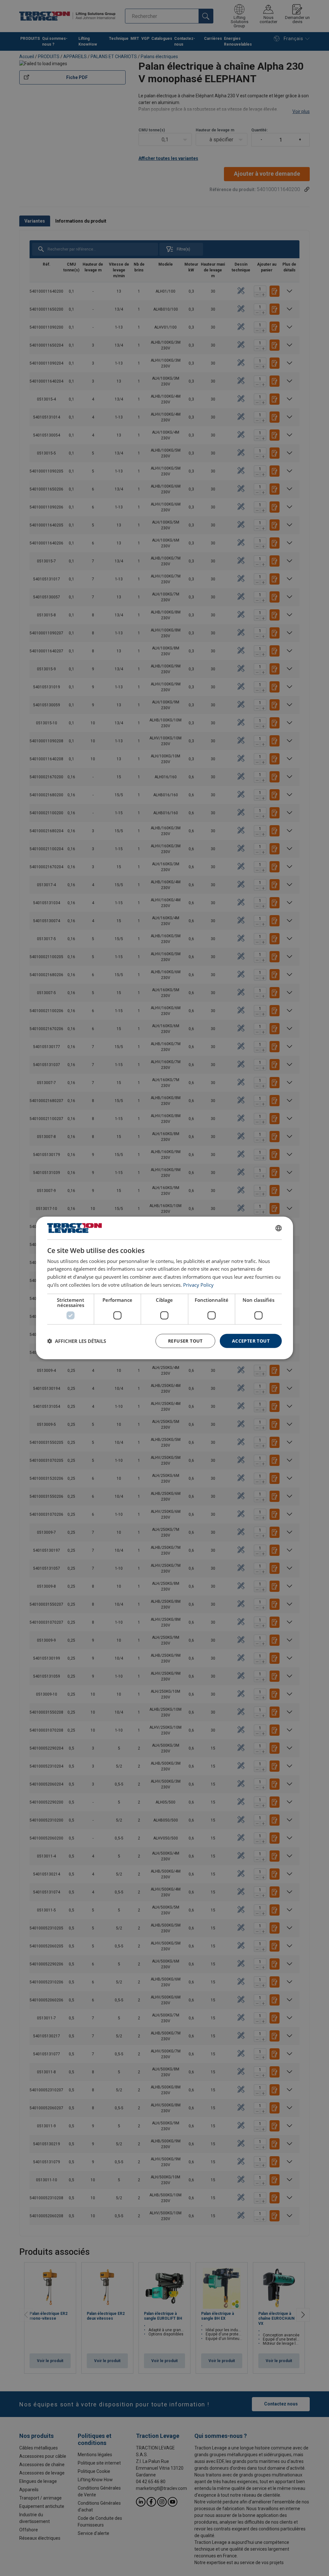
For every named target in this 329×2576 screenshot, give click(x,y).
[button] (77, 1341)
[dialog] (164, 1288)
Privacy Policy (198, 1285)
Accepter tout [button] (251, 1341)
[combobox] (279, 1228)
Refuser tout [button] (185, 1341)
